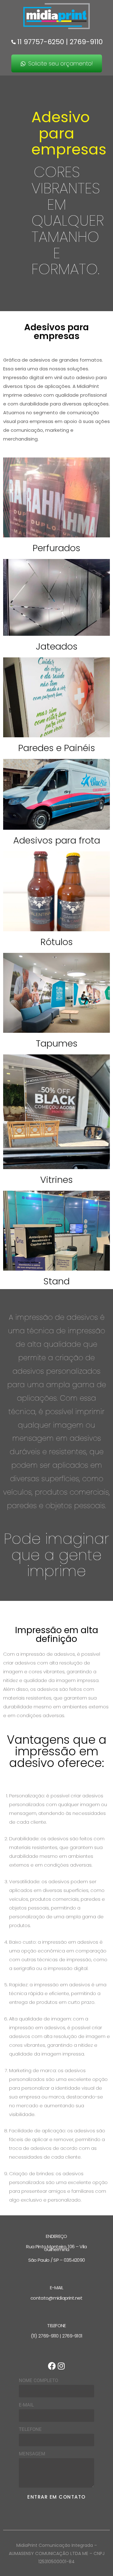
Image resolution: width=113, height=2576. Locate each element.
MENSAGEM (32, 2454)
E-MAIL (26, 2405)
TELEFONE (30, 2429)
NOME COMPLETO (38, 2380)
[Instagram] (61, 2366)
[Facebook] (52, 2366)
